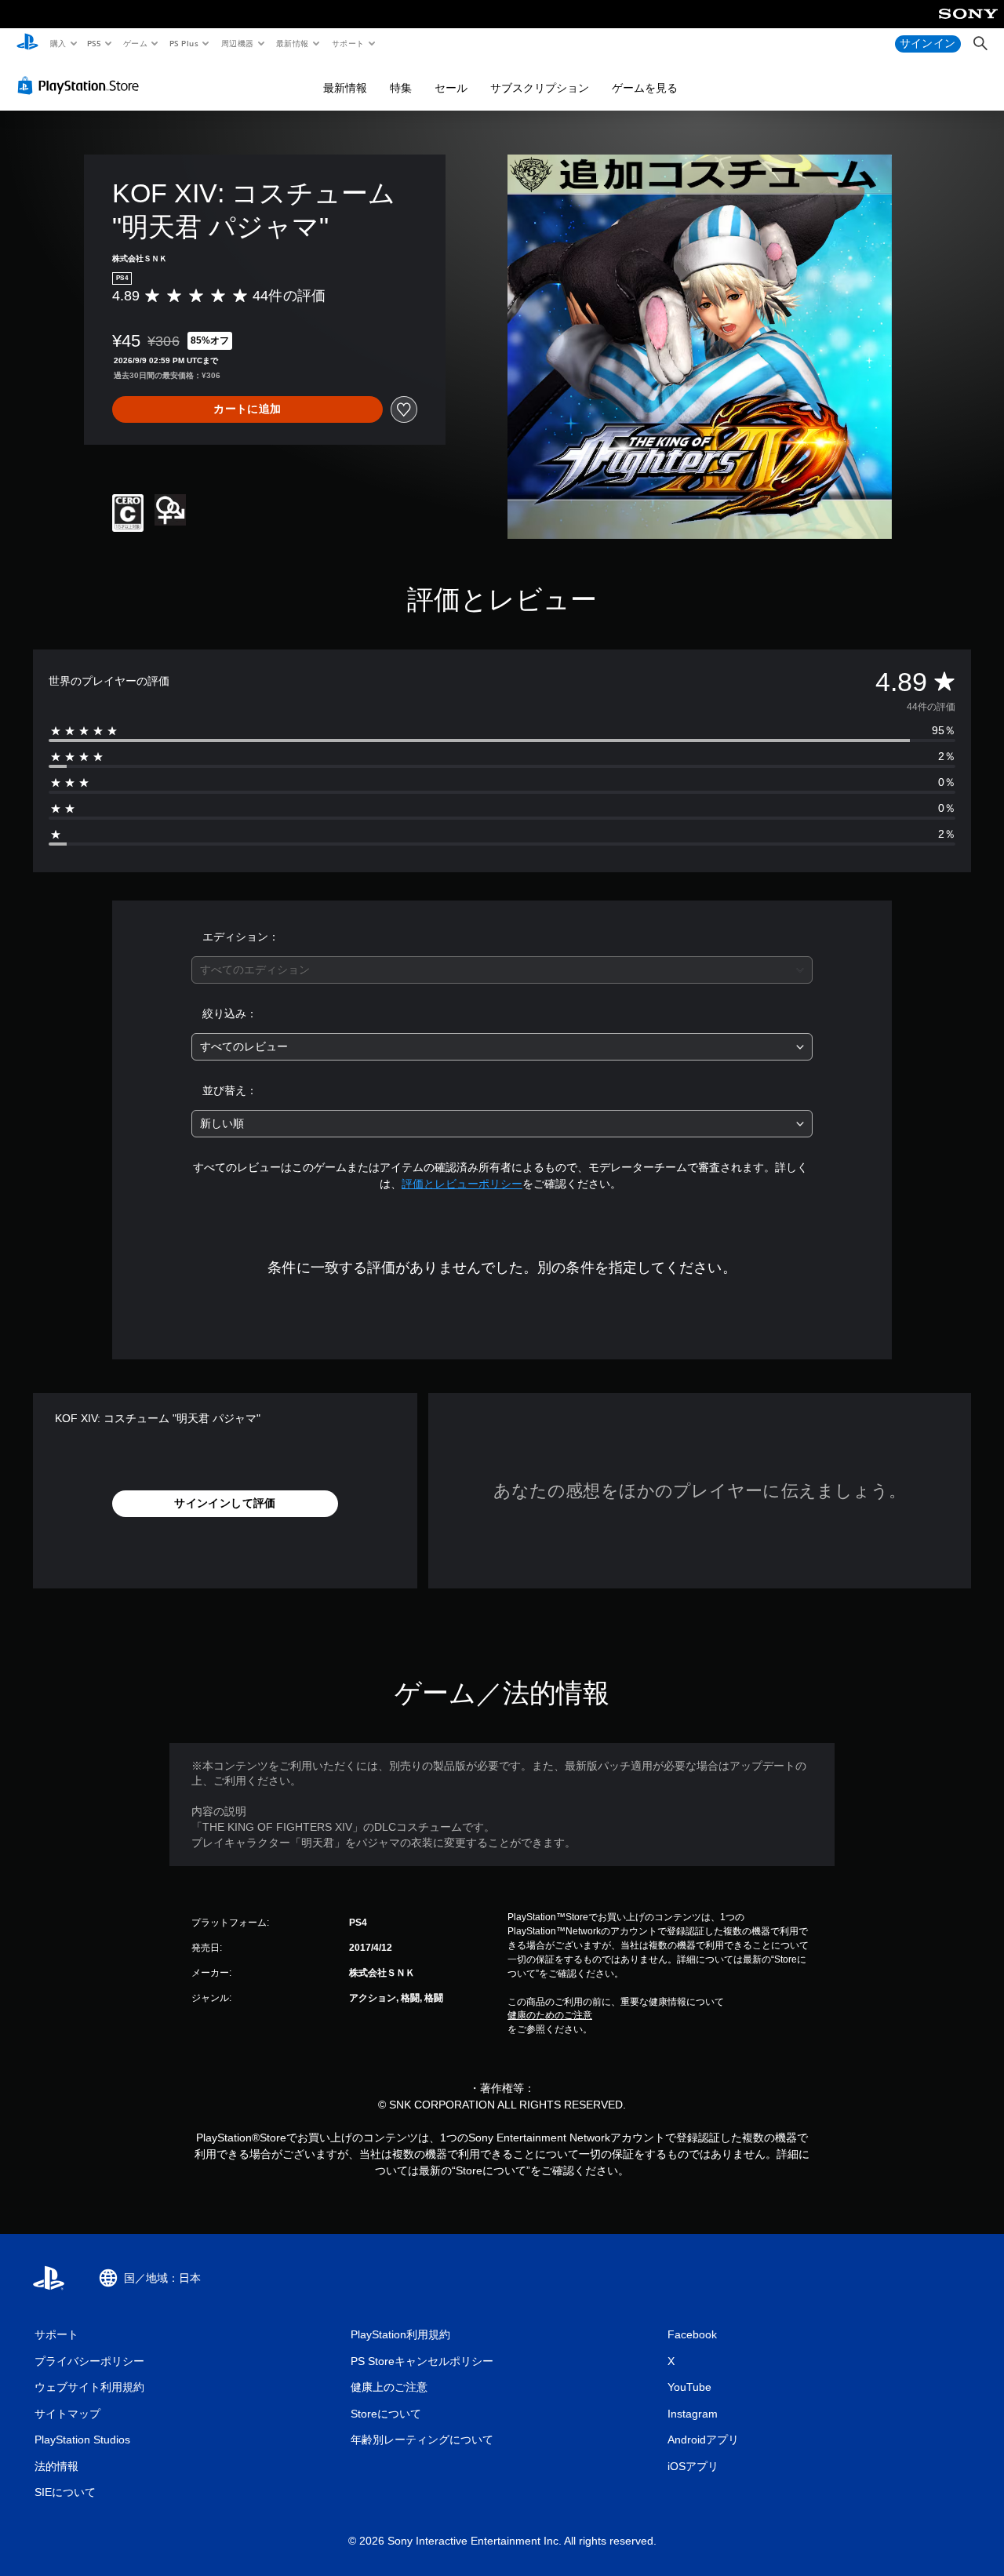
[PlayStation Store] (82, 86)
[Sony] (968, 24)
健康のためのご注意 (550, 2015)
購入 (58, 43)
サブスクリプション (540, 88)
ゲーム (135, 43)
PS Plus (184, 43)
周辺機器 (237, 43)
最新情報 (293, 43)
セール (451, 88)
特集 (401, 88)
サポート (347, 43)
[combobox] (502, 970)
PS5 (95, 43)
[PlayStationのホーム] (27, 44)
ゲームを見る (645, 88)
